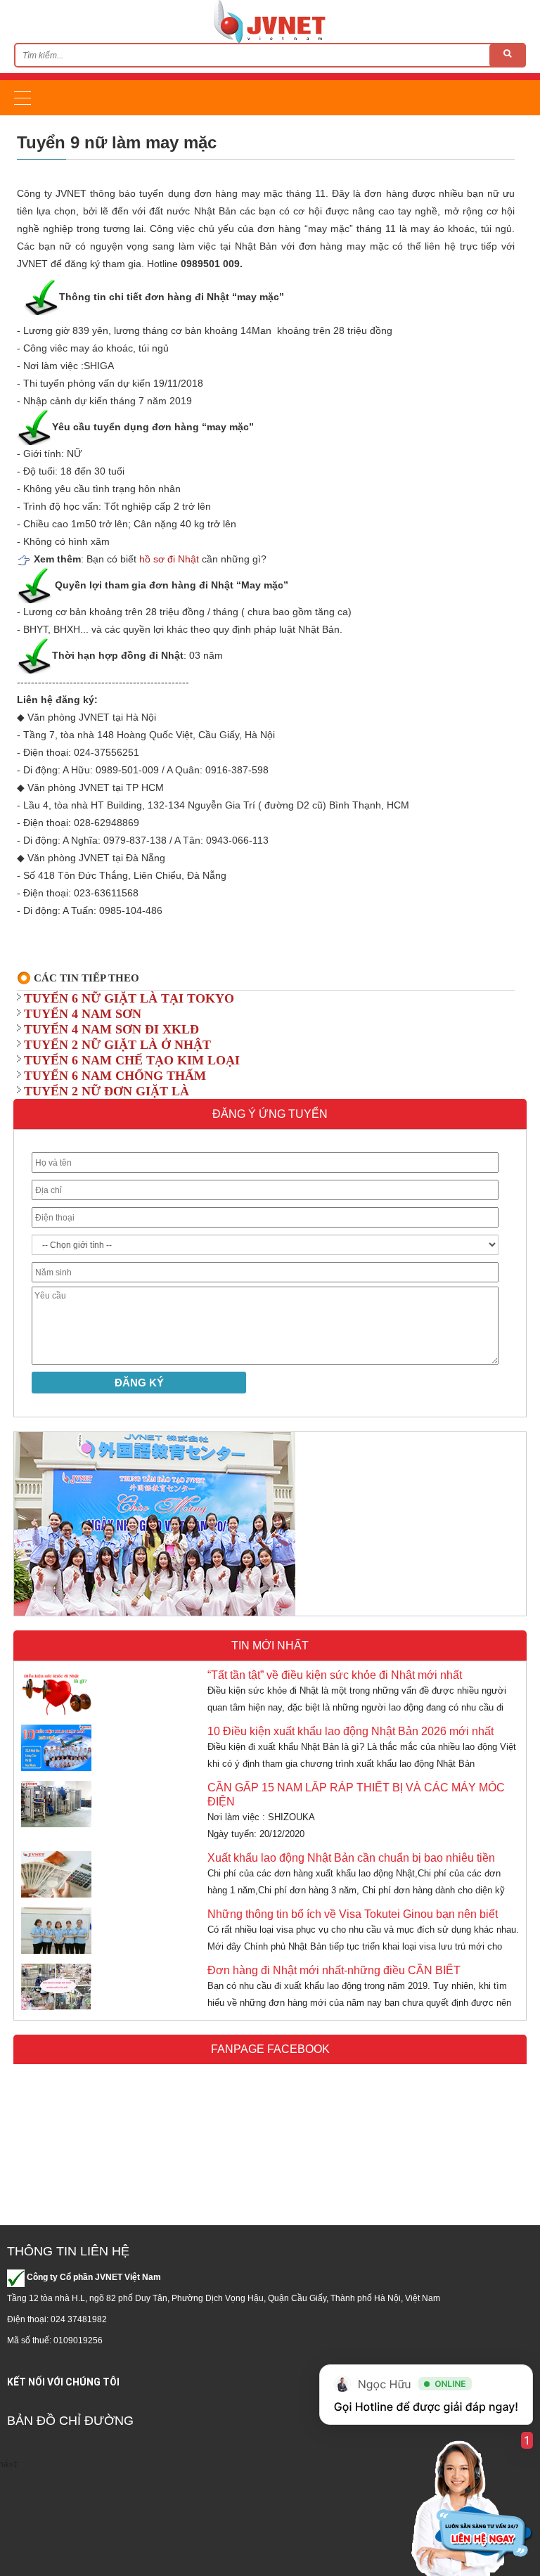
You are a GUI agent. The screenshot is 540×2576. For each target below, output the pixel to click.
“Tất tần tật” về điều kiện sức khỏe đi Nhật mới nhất (335, 1675)
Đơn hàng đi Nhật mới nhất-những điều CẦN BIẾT (334, 1970)
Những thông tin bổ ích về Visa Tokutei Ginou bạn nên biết (353, 1914)
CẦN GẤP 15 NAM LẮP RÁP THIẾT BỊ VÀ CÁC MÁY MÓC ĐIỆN (356, 1795)
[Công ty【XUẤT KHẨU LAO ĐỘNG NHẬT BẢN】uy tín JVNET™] (270, 21)
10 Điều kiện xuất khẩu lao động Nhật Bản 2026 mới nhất (351, 1731)
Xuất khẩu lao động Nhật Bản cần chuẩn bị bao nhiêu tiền (351, 1858)
